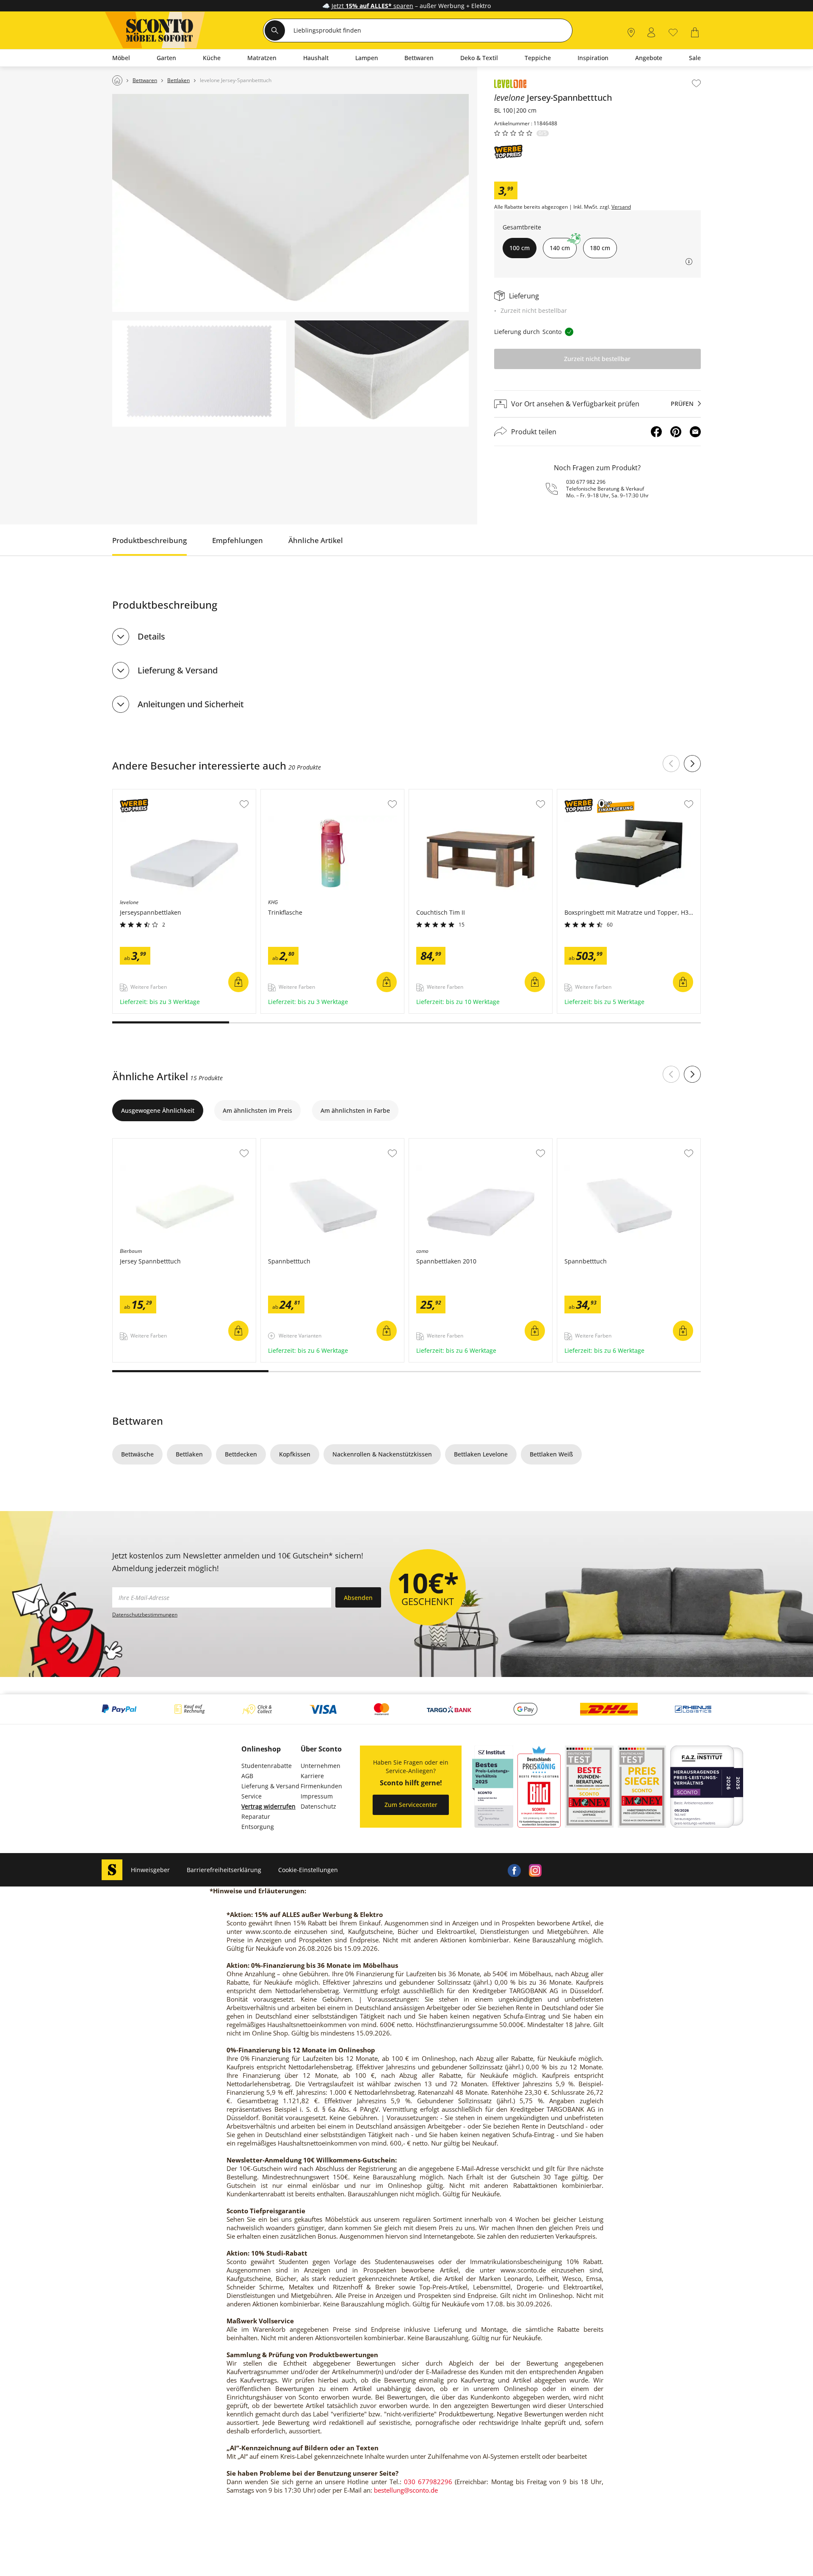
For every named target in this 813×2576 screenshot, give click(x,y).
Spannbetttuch (283, 1143)
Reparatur (256, 1816)
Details (151, 636)
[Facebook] (656, 432)
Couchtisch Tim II (434, 794)
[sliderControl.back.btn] (671, 764)
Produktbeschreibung (149, 540)
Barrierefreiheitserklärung (224, 1870)
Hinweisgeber (150, 1870)
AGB (247, 1776)
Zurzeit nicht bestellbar (597, 359)
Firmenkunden (321, 1786)
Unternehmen (321, 1766)
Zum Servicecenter (411, 1805)
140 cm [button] (560, 248)
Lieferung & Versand (178, 670)
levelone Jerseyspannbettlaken (157, 794)
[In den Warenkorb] (238, 982)
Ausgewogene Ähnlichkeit (158, 1110)
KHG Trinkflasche (286, 794)
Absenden (358, 1598)
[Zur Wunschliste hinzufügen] (696, 83)
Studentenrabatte (267, 1766)
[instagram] (535, 1870)
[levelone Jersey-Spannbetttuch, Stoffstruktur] (199, 374)
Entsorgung (258, 1827)
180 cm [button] (600, 248)
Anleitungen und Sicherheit (191, 704)
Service (252, 1796)
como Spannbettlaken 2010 (448, 1143)
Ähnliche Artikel (316, 540)
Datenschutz (318, 1806)
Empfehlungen (238, 540)
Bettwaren (138, 1421)
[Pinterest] (676, 432)
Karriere (312, 1776)
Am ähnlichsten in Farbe (355, 1110)
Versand (621, 207)
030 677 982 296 (586, 482)
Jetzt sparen (372, 6)
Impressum (317, 1796)
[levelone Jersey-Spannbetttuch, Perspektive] (290, 203)
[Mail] (695, 432)
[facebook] (514, 1870)
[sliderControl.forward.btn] (692, 764)
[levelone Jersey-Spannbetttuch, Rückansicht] (382, 374)
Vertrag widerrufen (268, 1806)
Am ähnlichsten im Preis (257, 1110)
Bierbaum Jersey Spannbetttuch (159, 1143)
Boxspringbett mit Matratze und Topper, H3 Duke (628, 794)
